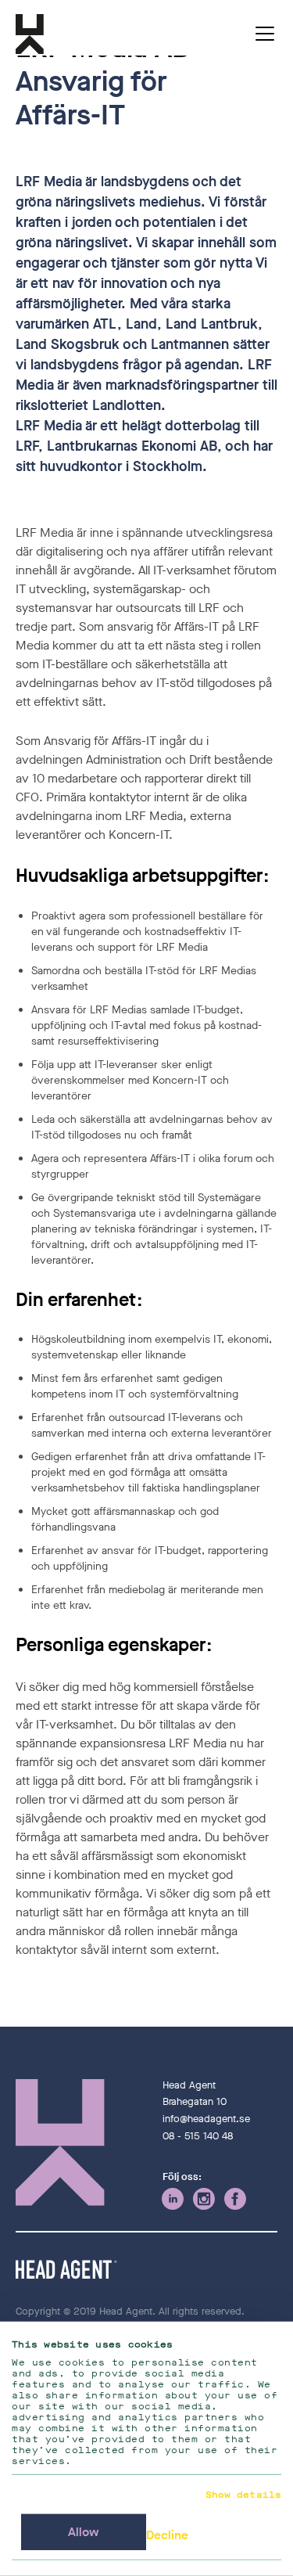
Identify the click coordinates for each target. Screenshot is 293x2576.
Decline (167, 2535)
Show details (243, 2495)
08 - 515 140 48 (198, 2136)
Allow (84, 2532)
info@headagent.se (206, 2119)
